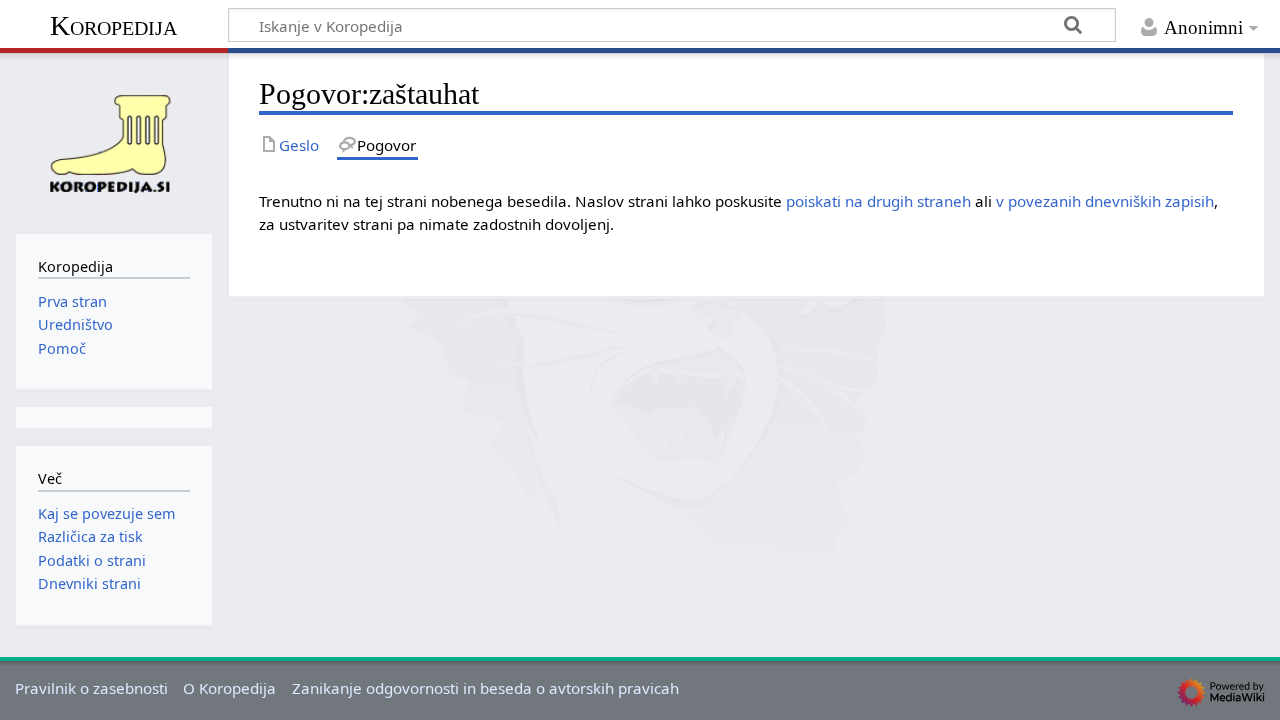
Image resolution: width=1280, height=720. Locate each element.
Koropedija (113, 25)
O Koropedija (229, 688)
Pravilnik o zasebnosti (91, 688)
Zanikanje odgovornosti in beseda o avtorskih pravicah (485, 688)
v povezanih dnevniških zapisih (1105, 201)
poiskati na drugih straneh (878, 201)
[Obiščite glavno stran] (114, 141)
